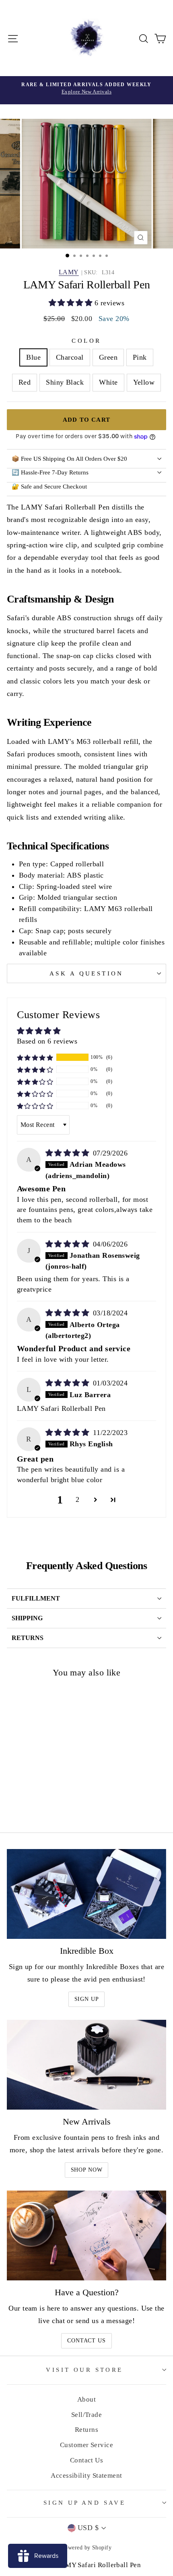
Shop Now (87, 2170)
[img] (68, 1153)
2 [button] (77, 1499)
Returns (86, 2430)
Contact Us (86, 2341)
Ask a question (86, 973)
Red (25, 382)
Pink (140, 357)
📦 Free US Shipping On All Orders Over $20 (69, 459)
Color (86, 341)
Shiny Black (65, 382)
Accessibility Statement (86, 2476)
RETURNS (28, 1638)
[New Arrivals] (86, 2065)
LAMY (69, 272)
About (86, 2399)
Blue (33, 357)
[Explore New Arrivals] (86, 90)
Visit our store (84, 2370)
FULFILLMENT (36, 1598)
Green (108, 357)
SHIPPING (27, 1618)
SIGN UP (87, 1999)
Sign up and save (85, 2503)
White (108, 382)
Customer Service (86, 2445)
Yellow (144, 382)
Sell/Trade (87, 2415)
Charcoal (70, 357)
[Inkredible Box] (86, 1894)
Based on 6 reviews (47, 1041)
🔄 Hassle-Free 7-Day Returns (50, 472)
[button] (72, 303)
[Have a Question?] (86, 2235)
